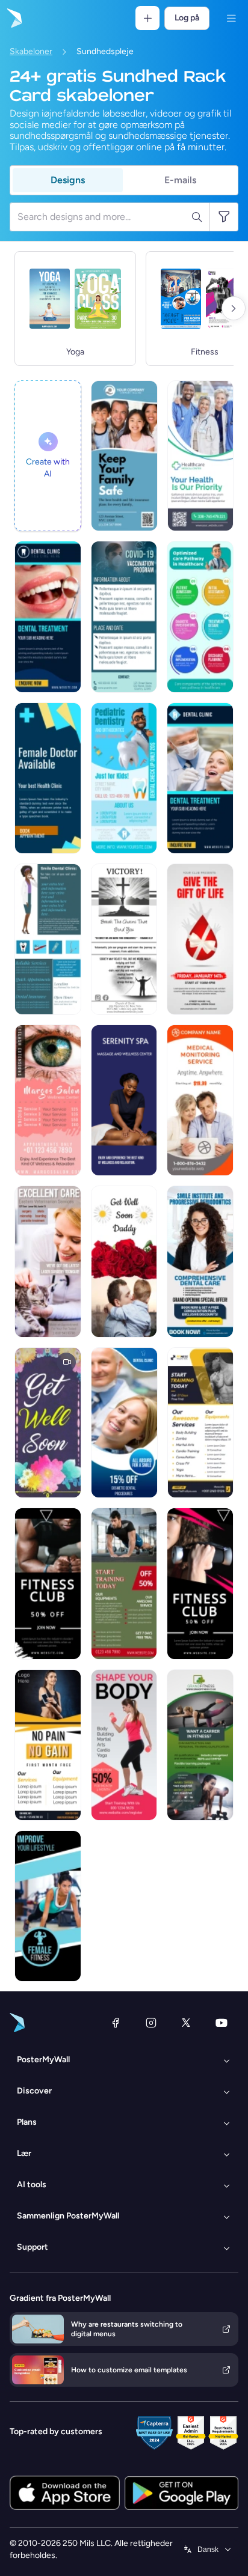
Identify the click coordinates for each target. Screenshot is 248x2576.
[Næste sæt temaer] (234, 308)
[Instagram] (151, 2023)
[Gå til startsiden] (13, 18)
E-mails (180, 180)
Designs (68, 180)
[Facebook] (116, 2023)
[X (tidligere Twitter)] (186, 2023)
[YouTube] (222, 2023)
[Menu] (231, 18)
